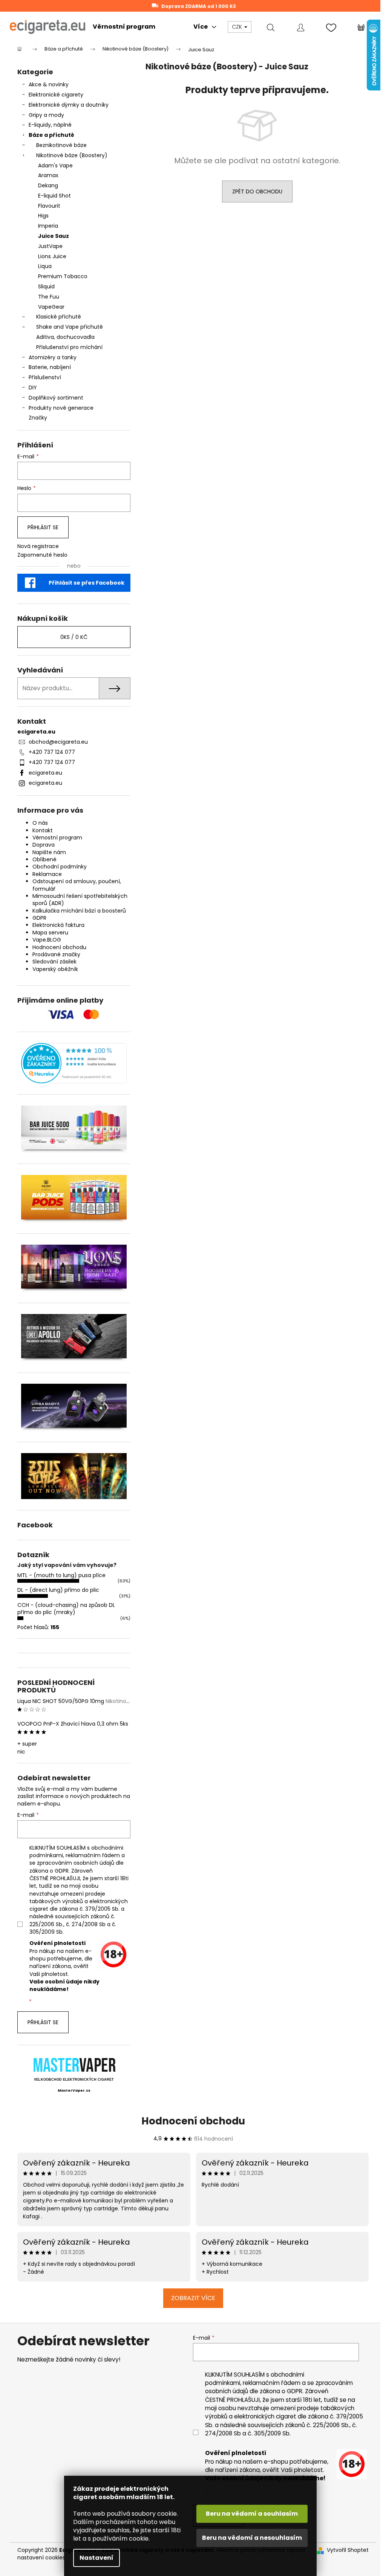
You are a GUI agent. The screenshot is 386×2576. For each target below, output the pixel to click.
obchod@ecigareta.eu (58, 742)
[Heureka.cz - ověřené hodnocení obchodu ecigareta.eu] (74, 1063)
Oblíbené (44, 859)
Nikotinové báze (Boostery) (72, 155)
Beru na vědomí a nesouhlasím (252, 2538)
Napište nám (49, 852)
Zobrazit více (193, 2298)
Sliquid (46, 286)
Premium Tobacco (63, 276)
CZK (238, 27)
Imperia (48, 226)
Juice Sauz (54, 236)
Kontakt (43, 830)
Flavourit (49, 206)
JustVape (50, 246)
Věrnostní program (57, 838)
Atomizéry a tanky (53, 357)
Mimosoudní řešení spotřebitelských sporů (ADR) (80, 900)
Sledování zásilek (54, 962)
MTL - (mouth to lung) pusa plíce (61, 1575)
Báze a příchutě (51, 135)
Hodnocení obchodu (59, 947)
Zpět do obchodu (257, 191)
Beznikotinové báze (61, 145)
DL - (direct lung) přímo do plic (58, 1590)
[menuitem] (124, 27)
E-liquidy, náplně (50, 125)
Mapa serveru (50, 933)
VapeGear (51, 307)
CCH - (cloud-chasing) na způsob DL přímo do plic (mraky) (66, 1609)
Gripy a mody (46, 115)
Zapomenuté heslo (42, 555)
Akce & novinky (49, 84)
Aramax (48, 175)
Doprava (44, 845)
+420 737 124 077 (52, 752)
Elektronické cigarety (56, 95)
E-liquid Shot (54, 196)
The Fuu (49, 297)
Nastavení (96, 2558)
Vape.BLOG (47, 940)
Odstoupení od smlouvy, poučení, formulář (77, 885)
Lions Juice (52, 256)
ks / (74, 637)
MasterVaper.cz (74, 2091)
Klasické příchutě (59, 317)
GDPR (39, 918)
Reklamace (47, 874)
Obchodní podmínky (60, 867)
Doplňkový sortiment (56, 398)
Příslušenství (45, 377)
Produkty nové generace (61, 408)
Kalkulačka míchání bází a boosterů (79, 911)
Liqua (45, 266)
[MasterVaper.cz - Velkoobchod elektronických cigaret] (74, 2065)
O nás (40, 823)
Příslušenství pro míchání (69, 347)
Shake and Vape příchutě (70, 327)
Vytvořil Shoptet (348, 2550)
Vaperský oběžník (55, 969)
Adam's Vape (55, 165)
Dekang (48, 185)
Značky (38, 418)
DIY (33, 387)
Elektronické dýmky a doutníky (69, 105)
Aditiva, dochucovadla (65, 337)
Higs (43, 216)
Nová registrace (38, 546)
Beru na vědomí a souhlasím (252, 2514)
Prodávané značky (56, 954)
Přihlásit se (43, 527)
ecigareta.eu (45, 773)
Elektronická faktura (58, 925)
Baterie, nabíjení (50, 367)
